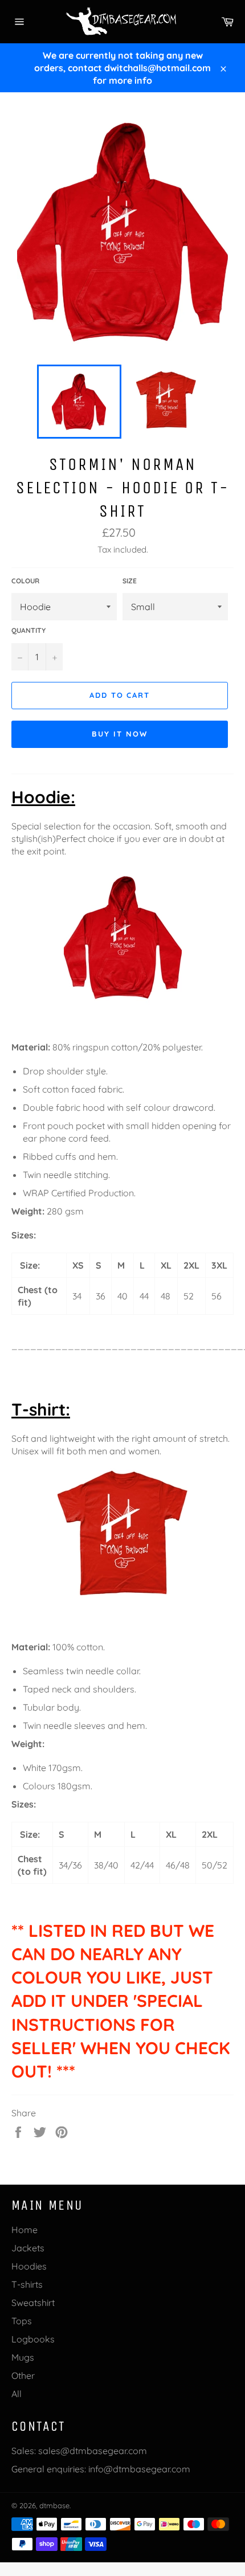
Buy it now (120, 734)
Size (130, 581)
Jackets (28, 2248)
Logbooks (33, 2339)
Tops (22, 2321)
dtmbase (54, 2505)
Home (24, 2230)
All (17, 2394)
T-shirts (27, 2284)
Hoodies (29, 2266)
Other (23, 2375)
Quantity (28, 630)
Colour (25, 581)
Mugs (23, 2357)
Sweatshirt (33, 2303)
